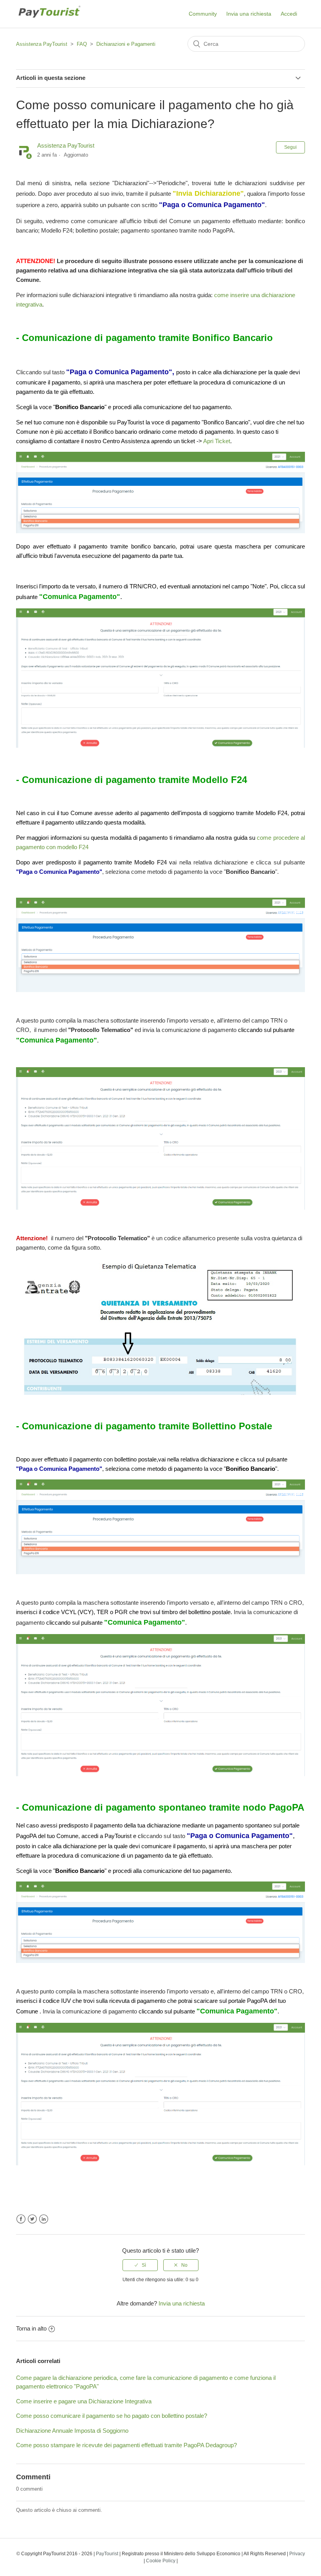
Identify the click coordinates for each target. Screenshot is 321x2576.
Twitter (32, 2219)
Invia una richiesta (249, 14)
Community (203, 14)
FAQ (82, 44)
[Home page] (49, 22)
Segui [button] (290, 147)
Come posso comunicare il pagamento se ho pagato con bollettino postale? (112, 2416)
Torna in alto (31, 2328)
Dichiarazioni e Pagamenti (126, 44)
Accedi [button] (289, 14)
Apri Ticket (217, 441)
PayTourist (107, 2554)
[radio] (140, 2265)
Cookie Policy (161, 2561)
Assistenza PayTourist (42, 44)
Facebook (21, 2219)
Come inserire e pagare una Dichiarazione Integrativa (84, 2401)
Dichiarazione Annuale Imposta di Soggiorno (72, 2431)
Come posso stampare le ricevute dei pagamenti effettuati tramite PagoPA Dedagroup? (126, 2445)
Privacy (297, 2554)
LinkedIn (44, 2219)
